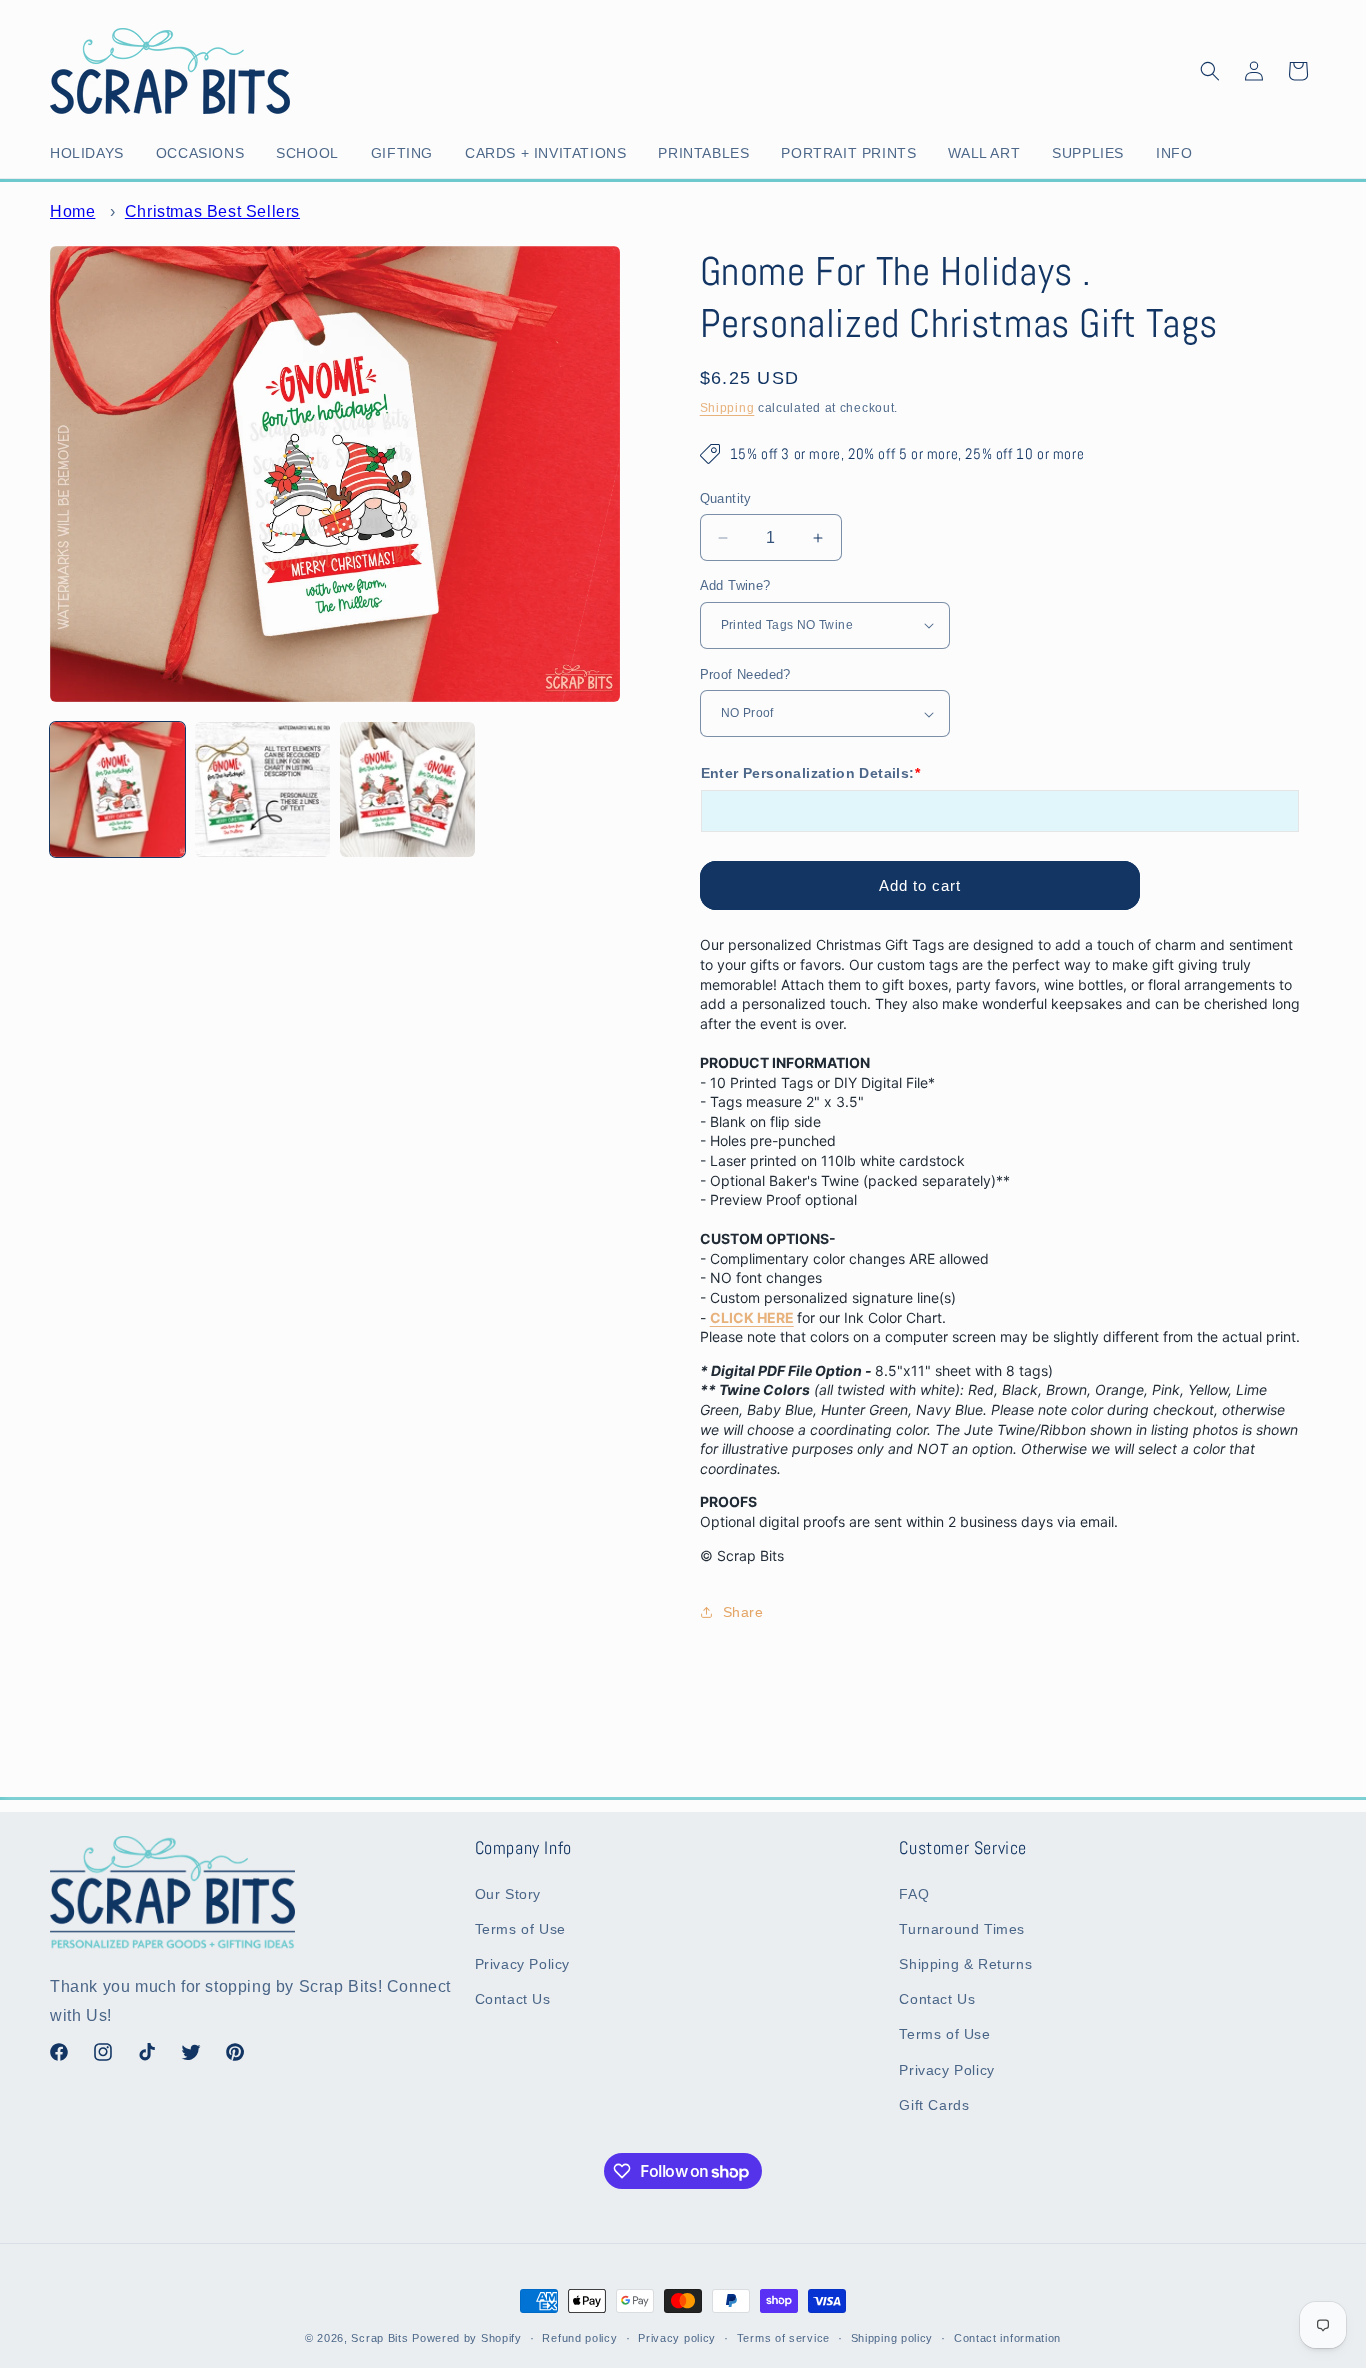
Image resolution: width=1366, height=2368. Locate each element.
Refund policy (579, 2338)
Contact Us (513, 1999)
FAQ (914, 1894)
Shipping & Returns (965, 1964)
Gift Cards (934, 2105)
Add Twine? (735, 585)
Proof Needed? (745, 674)
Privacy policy (677, 2338)
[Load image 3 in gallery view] (407, 789)
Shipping (727, 408)
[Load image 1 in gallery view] (117, 789)
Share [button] (743, 1612)
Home (72, 211)
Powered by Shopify (467, 2338)
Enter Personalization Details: (810, 773)
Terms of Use (520, 1929)
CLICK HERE (752, 1317)
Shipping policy (892, 2338)
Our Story (508, 1894)
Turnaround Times (962, 1929)
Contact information (1007, 2338)
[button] (91, 153)
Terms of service (783, 2338)
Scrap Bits (379, 2338)
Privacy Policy (522, 1964)
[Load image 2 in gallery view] (262, 789)
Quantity (726, 498)
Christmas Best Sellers (212, 211)
